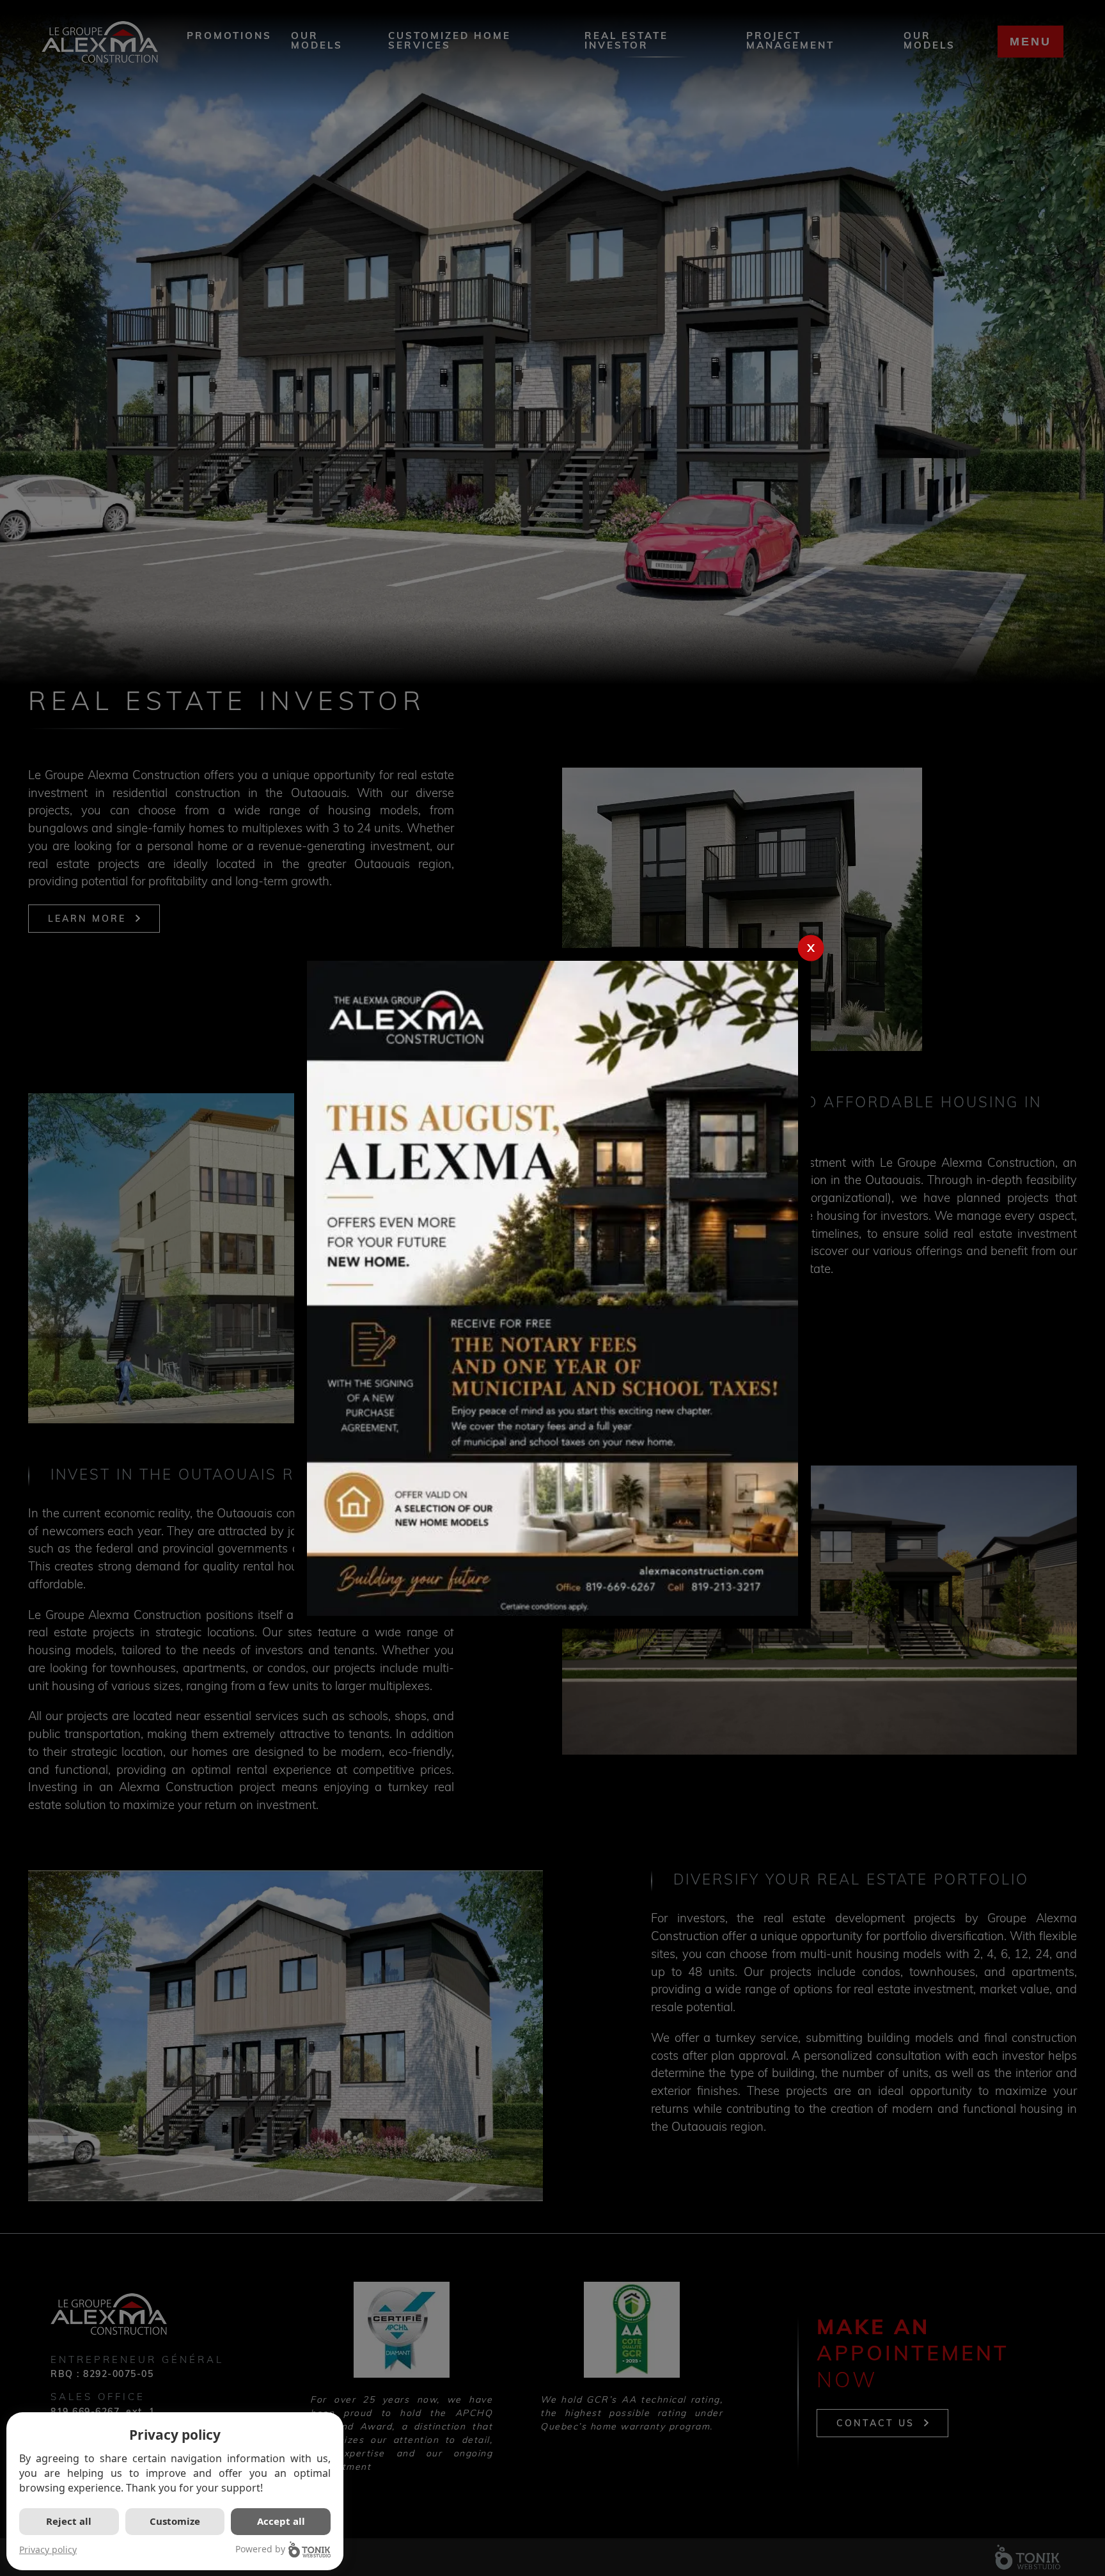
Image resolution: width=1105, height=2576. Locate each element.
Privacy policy (48, 2549)
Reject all (69, 2521)
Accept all (281, 2521)
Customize (175, 2521)
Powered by (260, 2549)
